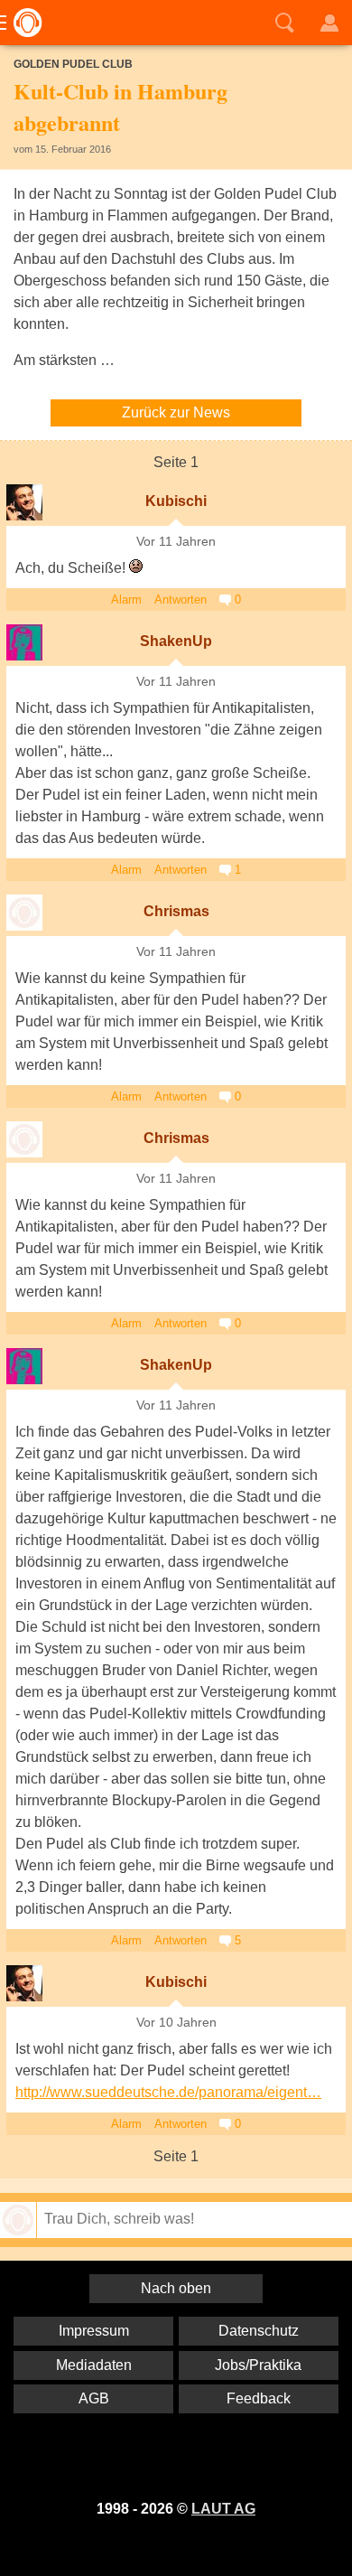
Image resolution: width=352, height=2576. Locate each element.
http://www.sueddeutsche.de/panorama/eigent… (168, 2092)
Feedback (259, 2398)
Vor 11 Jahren (176, 542)
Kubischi (176, 501)
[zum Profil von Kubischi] (24, 502)
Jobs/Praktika (258, 2365)
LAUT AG (223, 2509)
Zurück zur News (176, 412)
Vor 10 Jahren (176, 2023)
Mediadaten (94, 2365)
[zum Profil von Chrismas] (24, 913)
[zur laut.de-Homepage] (23, 23)
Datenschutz (259, 2331)
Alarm (126, 600)
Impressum (94, 2331)
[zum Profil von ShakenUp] (24, 642)
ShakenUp (176, 641)
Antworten (181, 600)
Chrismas (176, 911)
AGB (94, 2398)
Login (329, 23)
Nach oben (176, 2288)
